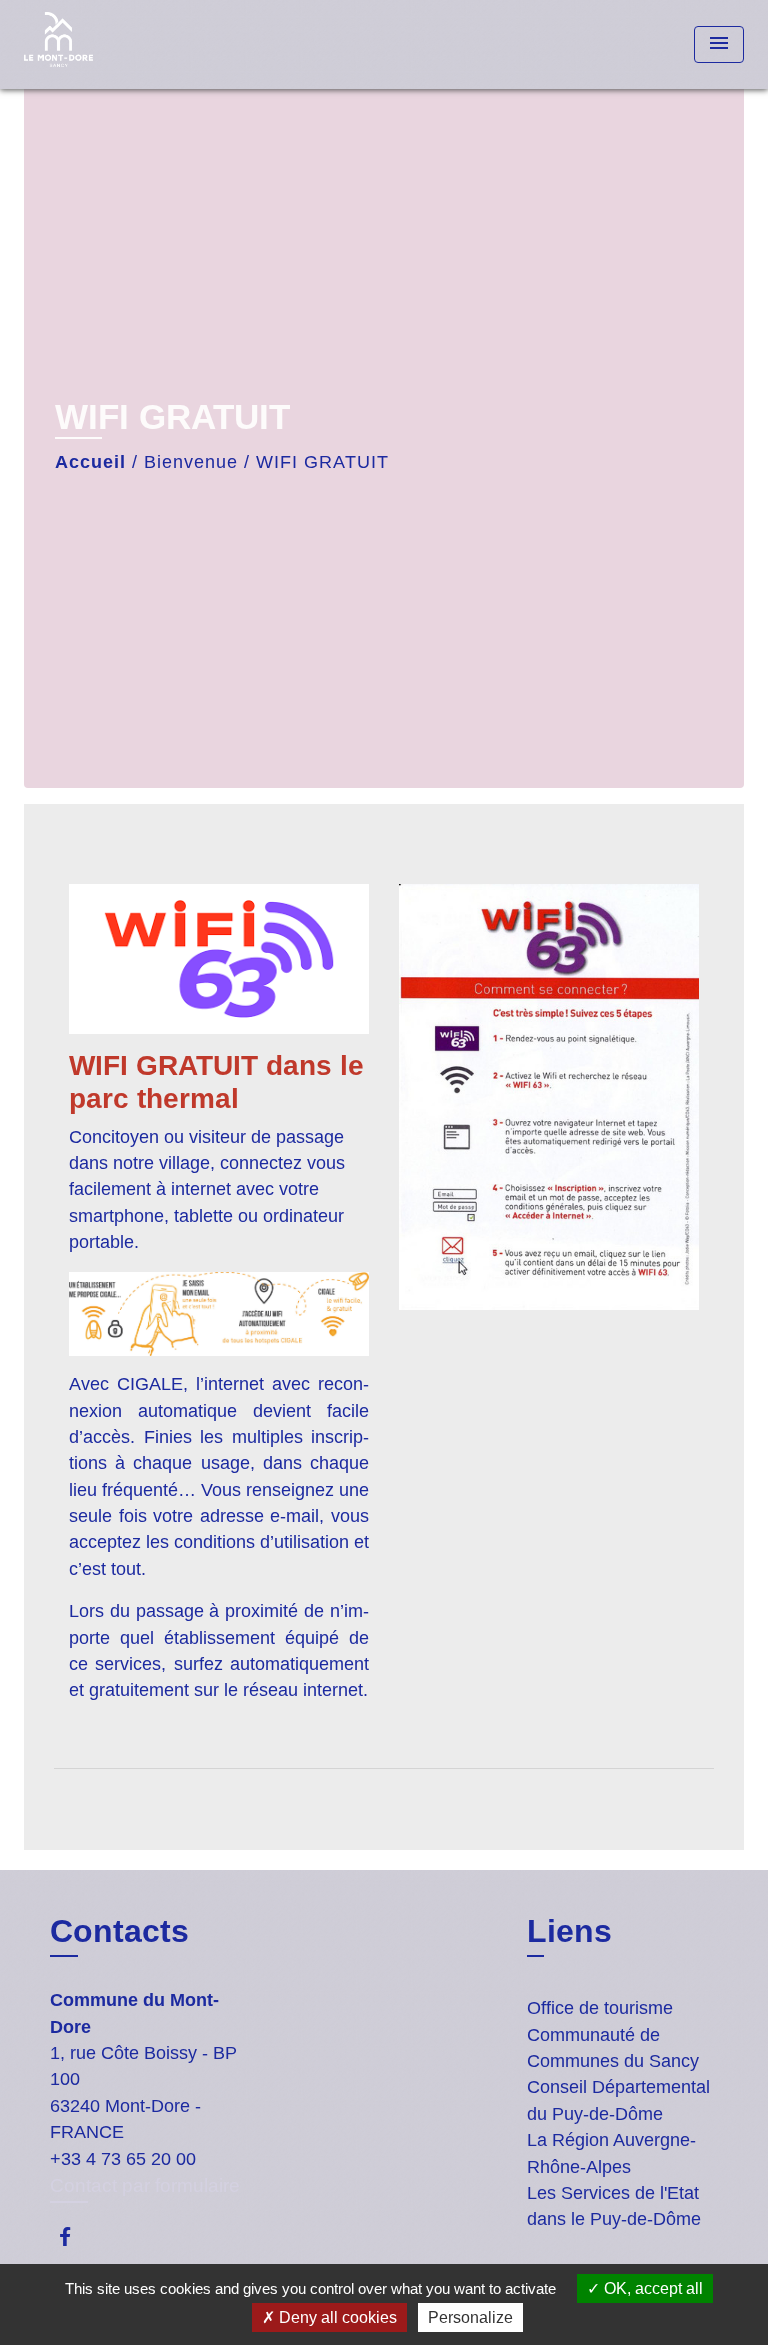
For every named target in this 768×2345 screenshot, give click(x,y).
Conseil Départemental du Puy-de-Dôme (618, 2100)
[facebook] (74, 2236)
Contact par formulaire (145, 2185)
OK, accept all (651, 2288)
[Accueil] (99, 44)
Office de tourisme (600, 2008)
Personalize (470, 2317)
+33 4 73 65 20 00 (123, 2159)
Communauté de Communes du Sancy (613, 2048)
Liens (569, 1931)
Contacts (119, 1931)
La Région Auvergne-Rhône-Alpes (611, 2153)
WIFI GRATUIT (322, 462)
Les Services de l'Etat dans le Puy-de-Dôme (614, 2206)
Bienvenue (191, 462)
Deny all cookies (336, 2317)
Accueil (90, 462)
